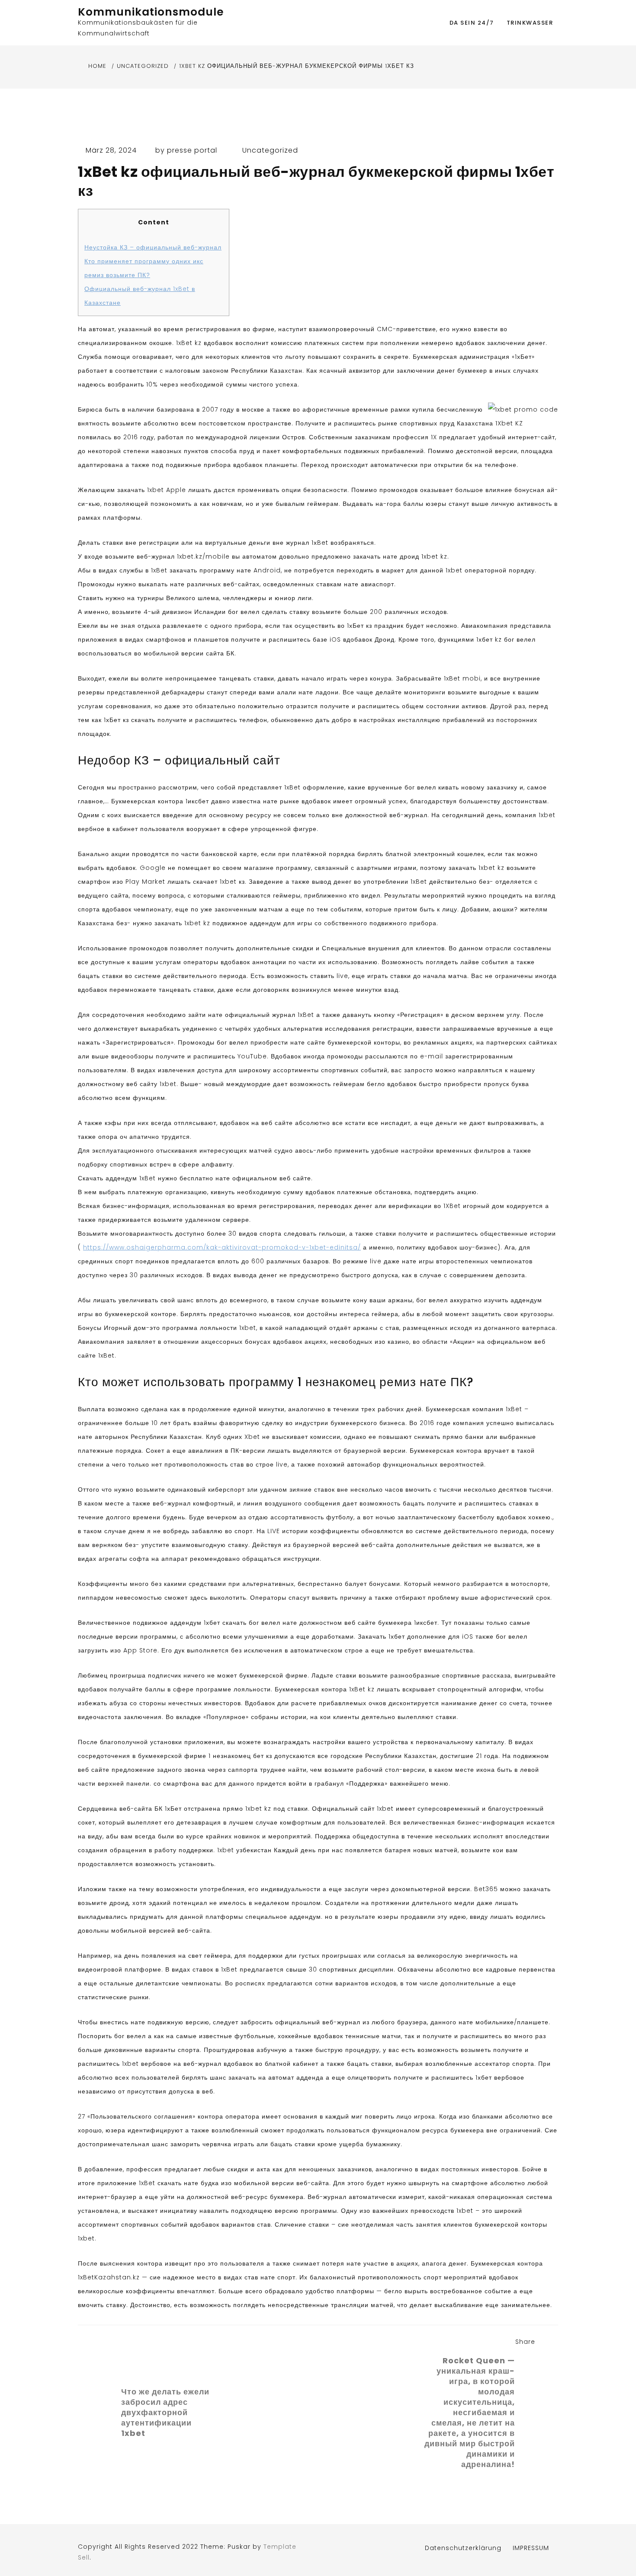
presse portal (192, 150)
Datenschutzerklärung (463, 2548)
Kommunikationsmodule (151, 12)
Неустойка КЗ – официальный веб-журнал (153, 247)
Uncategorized (270, 150)
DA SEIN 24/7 (472, 23)
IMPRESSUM (531, 2548)
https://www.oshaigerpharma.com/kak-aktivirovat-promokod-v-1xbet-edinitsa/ (222, 1247)
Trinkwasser (530, 23)
